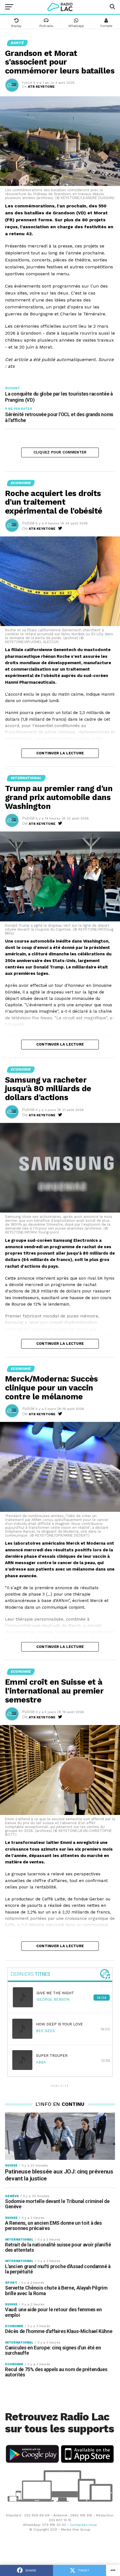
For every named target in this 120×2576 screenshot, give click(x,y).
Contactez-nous (83, 2525)
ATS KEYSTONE (41, 87)
